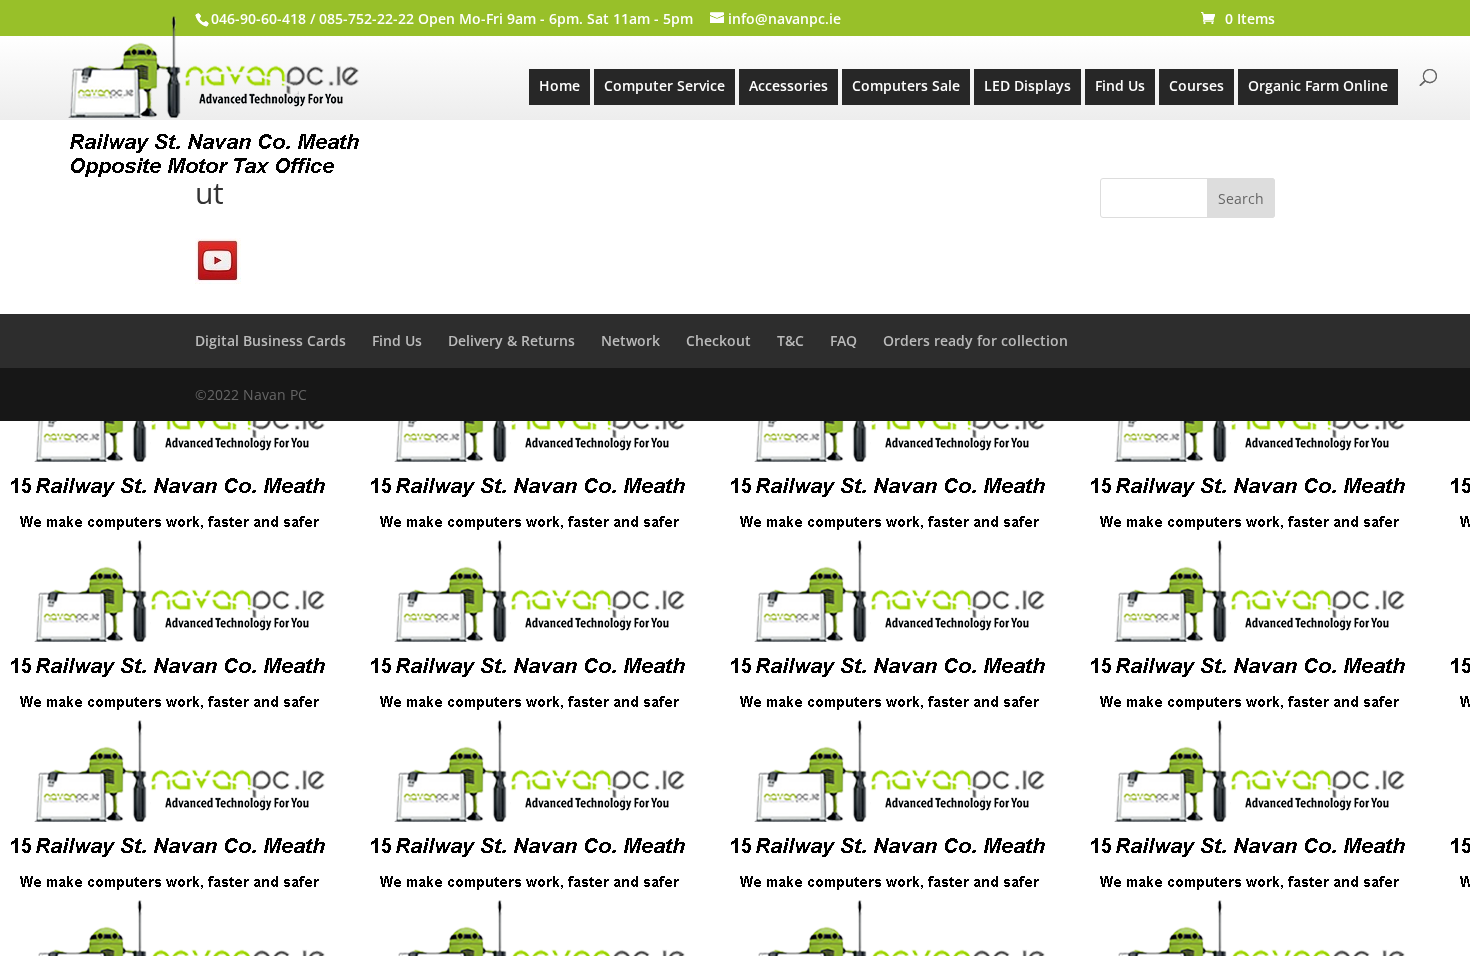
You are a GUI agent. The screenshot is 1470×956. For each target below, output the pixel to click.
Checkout (718, 340)
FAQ (843, 340)
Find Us (1120, 85)
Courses (1196, 85)
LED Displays (1027, 85)
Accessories (788, 85)
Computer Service (664, 85)
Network (630, 340)
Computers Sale (906, 85)
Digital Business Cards (270, 340)
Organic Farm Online (1318, 85)
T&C (790, 340)
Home (559, 85)
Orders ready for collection (975, 340)
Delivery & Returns (511, 340)
